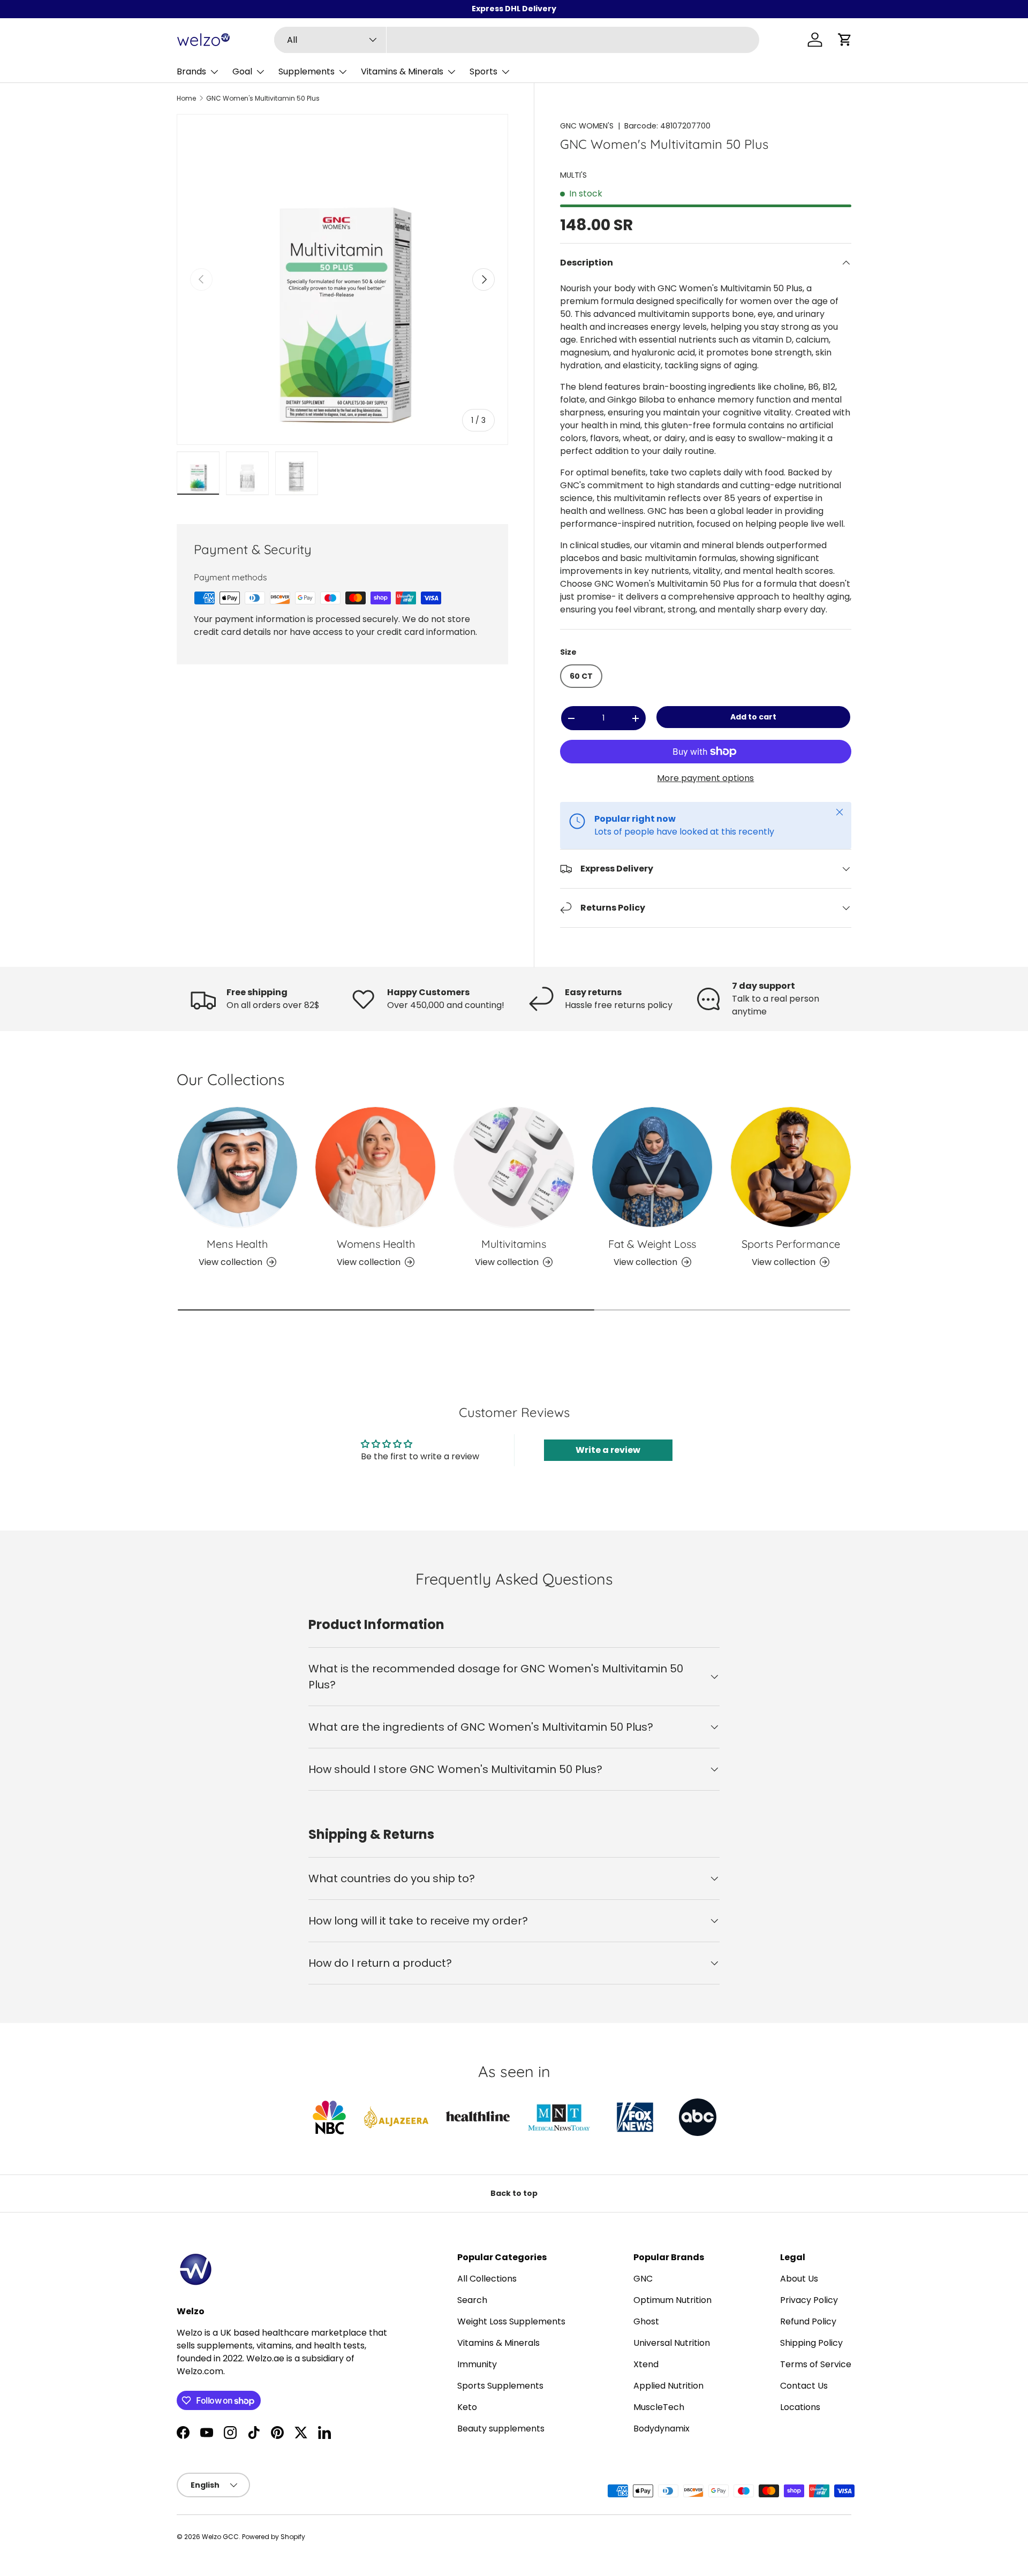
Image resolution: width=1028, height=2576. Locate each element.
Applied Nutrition (668, 2386)
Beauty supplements (501, 2429)
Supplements (307, 71)
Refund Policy (808, 2321)
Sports (483, 71)
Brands (191, 71)
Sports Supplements (500, 2386)
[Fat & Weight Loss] (652, 1167)
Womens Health (376, 1244)
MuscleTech (659, 2407)
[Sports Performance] (791, 1167)
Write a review (608, 1450)
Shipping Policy (811, 2343)
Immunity (477, 2364)
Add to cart (753, 717)
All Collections (487, 2279)
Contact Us (804, 2386)
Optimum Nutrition (672, 2300)
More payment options (705, 778)
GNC (643, 2279)
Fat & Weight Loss (652, 1244)
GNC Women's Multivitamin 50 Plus (263, 99)
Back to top (514, 2193)
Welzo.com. (201, 2371)
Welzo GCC (220, 2537)
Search (472, 2300)
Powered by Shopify (274, 2537)
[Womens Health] (375, 1167)
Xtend (646, 2364)
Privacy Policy (809, 2300)
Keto (467, 2407)
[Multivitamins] (514, 1167)
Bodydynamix (662, 2429)
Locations (800, 2407)
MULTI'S (573, 175)
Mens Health (237, 1244)
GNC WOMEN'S (587, 126)
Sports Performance (791, 1244)
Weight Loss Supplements (511, 2321)
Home (186, 99)
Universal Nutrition (672, 2343)
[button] (845, 40)
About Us (799, 2279)
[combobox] (517, 40)
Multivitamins (514, 1244)
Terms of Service (816, 2364)
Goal (242, 71)
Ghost (646, 2321)
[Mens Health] (237, 1167)
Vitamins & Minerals (402, 71)
